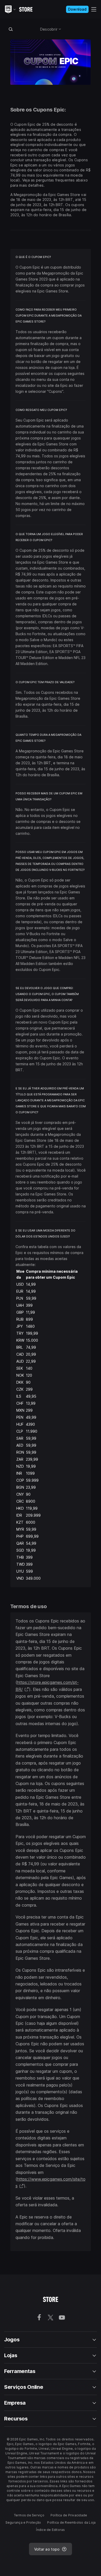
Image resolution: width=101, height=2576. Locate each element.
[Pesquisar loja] (11, 29)
